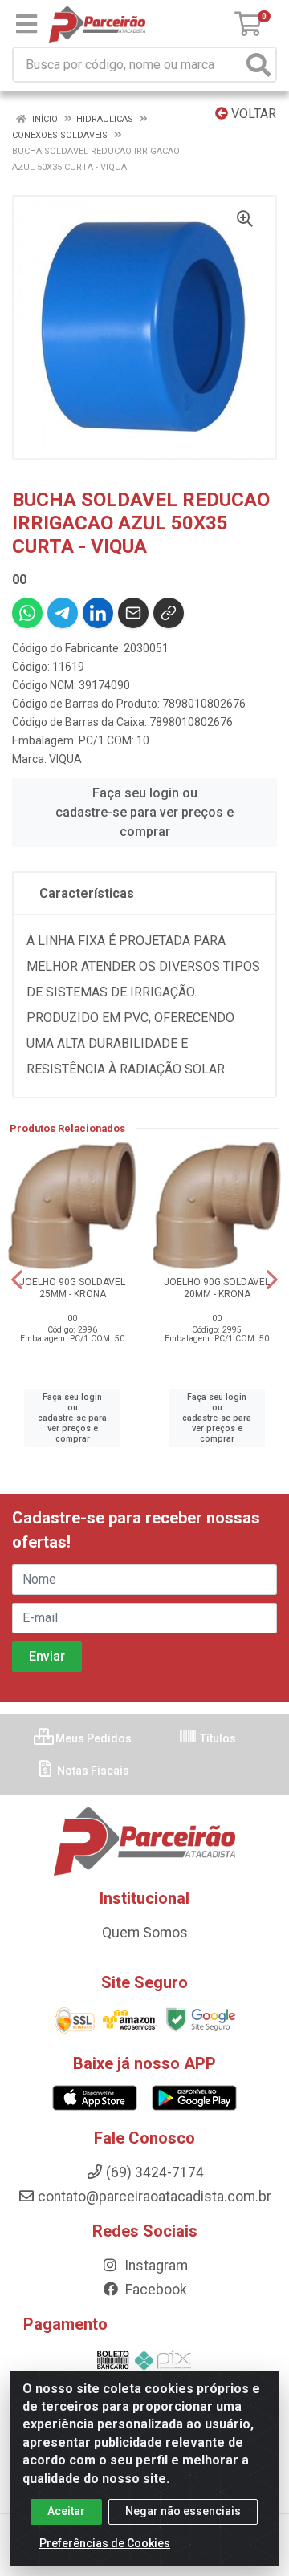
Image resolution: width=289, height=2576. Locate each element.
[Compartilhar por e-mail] (133, 613)
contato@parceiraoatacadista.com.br (155, 2197)
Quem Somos (145, 1933)
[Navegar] (17, 1280)
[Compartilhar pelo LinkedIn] (98, 613)
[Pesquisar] (258, 65)
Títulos (217, 1738)
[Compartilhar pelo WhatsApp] (27, 613)
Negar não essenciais (183, 2511)
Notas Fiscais (92, 1771)
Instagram (155, 2266)
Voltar (252, 114)
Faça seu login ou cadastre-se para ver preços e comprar (144, 812)
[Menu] (26, 24)
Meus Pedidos (92, 1738)
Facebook (155, 2290)
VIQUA (65, 759)
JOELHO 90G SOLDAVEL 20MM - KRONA (217, 1288)
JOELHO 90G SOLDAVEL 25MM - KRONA (72, 1288)
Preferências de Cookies (105, 2543)
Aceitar (66, 2511)
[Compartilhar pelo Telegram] (63, 613)
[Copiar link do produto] (169, 613)
